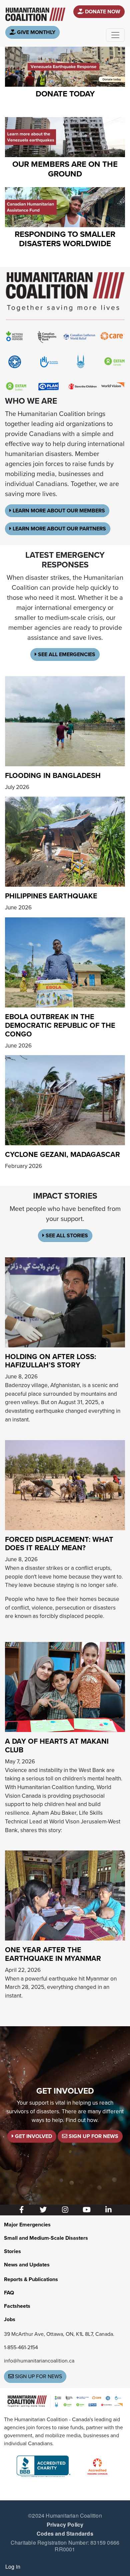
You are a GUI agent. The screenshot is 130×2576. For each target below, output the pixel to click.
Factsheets (17, 2306)
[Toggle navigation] (115, 35)
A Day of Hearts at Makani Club (57, 1746)
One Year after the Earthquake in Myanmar (53, 1954)
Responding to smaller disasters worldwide (65, 239)
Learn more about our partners (59, 529)
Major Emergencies (27, 2225)
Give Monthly (35, 32)
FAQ (9, 2293)
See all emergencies (66, 655)
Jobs (10, 2319)
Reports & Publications (31, 2279)
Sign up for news (38, 2377)
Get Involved (33, 2136)
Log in (13, 2566)
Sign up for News (93, 2136)
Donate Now (102, 12)
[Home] (35, 14)
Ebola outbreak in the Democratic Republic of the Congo (60, 1025)
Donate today (65, 94)
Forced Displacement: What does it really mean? (59, 1544)
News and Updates (27, 2265)
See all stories (66, 1236)
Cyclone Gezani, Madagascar (62, 1155)
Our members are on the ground (65, 169)
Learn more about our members (58, 511)
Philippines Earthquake (51, 896)
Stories (12, 2251)
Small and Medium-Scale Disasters (46, 2238)
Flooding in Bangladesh (53, 776)
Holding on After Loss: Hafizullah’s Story (50, 1361)
